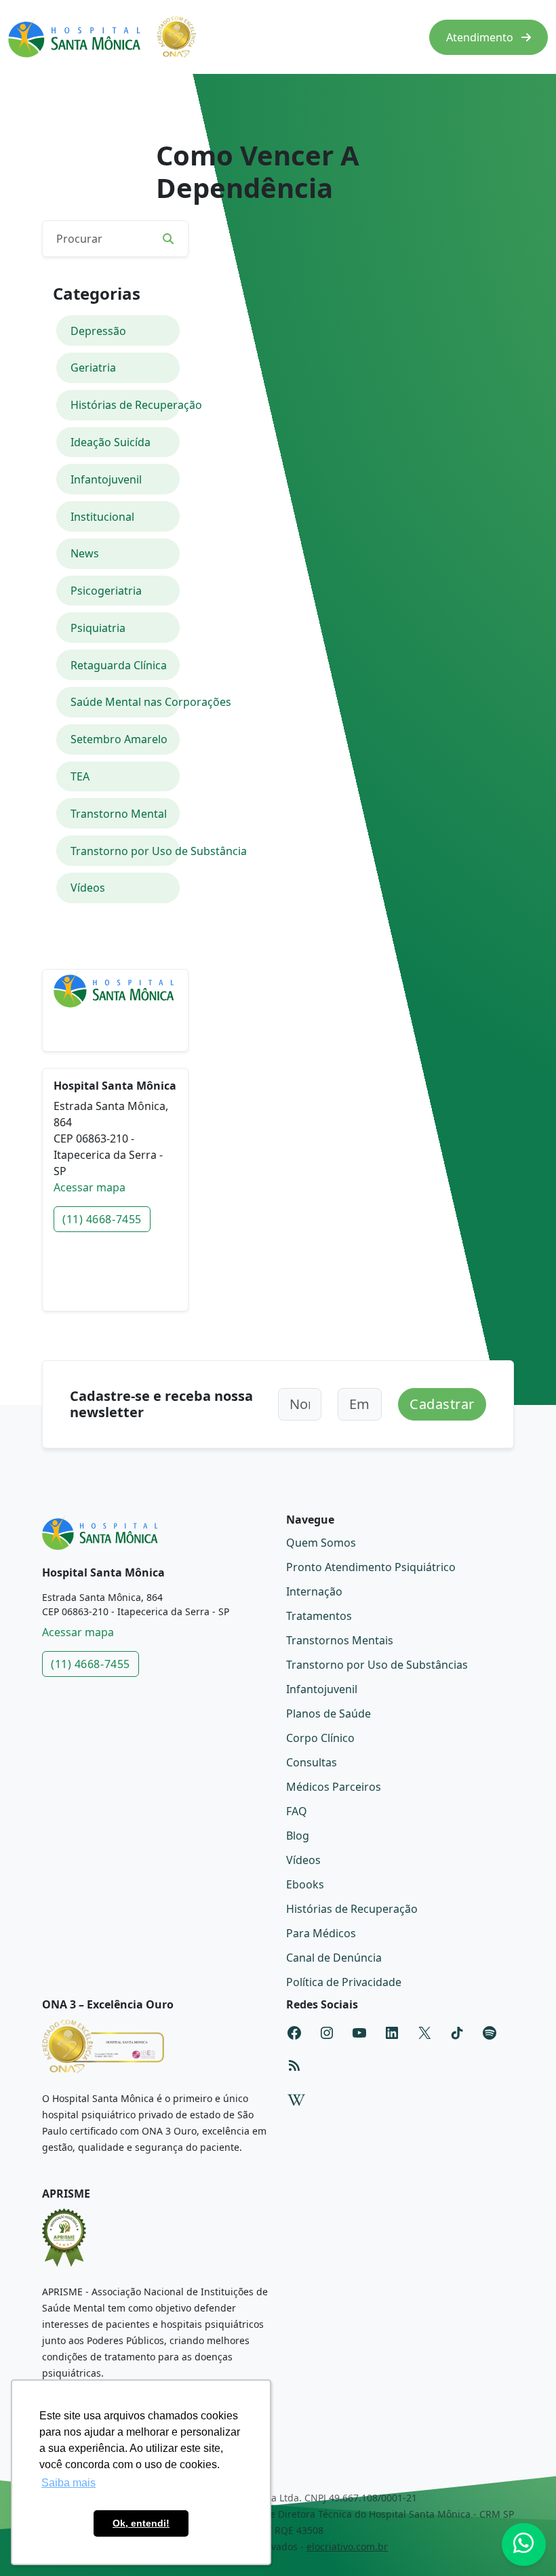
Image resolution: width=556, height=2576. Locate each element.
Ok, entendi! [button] (141, 2523)
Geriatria (93, 368)
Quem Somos (321, 1543)
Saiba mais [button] (68, 2483)
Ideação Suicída (111, 442)
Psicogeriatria (106, 591)
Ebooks (305, 1884)
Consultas (312, 1762)
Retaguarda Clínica (119, 665)
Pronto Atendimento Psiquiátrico (371, 1567)
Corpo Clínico (320, 1738)
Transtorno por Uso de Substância (125, 851)
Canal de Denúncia (334, 1958)
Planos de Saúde (329, 1713)
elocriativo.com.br (347, 2547)
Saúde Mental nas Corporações (125, 702)
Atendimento (481, 37)
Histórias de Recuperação (125, 405)
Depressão (98, 331)
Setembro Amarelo (119, 739)
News (85, 553)
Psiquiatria (98, 628)
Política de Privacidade (344, 1982)
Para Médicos (321, 1933)
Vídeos (88, 888)
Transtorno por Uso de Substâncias (377, 1665)
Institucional (102, 517)
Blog (298, 1836)
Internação (314, 1591)
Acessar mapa (90, 1187)
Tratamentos (319, 1616)
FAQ (297, 1811)
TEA (80, 776)
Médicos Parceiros (334, 1787)
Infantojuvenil (106, 479)
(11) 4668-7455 (102, 1219)
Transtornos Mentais (340, 1640)
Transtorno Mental (119, 814)
